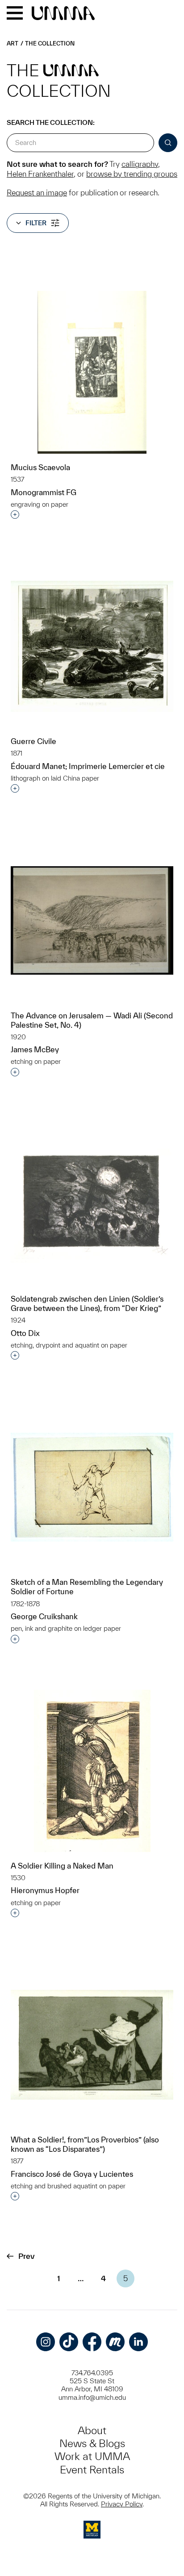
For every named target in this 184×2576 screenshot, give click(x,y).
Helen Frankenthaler (40, 174)
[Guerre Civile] (92, 646)
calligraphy (140, 164)
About (92, 2430)
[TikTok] (69, 2342)
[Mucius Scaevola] (92, 372)
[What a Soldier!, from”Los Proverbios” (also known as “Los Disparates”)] (92, 2045)
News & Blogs (92, 2443)
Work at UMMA (92, 2456)
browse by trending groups (132, 174)
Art (13, 43)
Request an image (37, 192)
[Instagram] (46, 2342)
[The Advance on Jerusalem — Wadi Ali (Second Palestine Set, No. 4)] (92, 920)
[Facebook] (92, 2342)
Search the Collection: (51, 122)
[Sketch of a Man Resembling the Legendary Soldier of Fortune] (92, 1487)
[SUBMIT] (168, 143)
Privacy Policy (122, 2504)
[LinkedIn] (138, 2342)
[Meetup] (115, 2342)
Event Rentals (92, 2470)
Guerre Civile (33, 741)
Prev (26, 2256)
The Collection (50, 43)
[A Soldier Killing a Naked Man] (92, 1771)
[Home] (63, 14)
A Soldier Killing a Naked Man (62, 1866)
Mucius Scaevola (40, 467)
